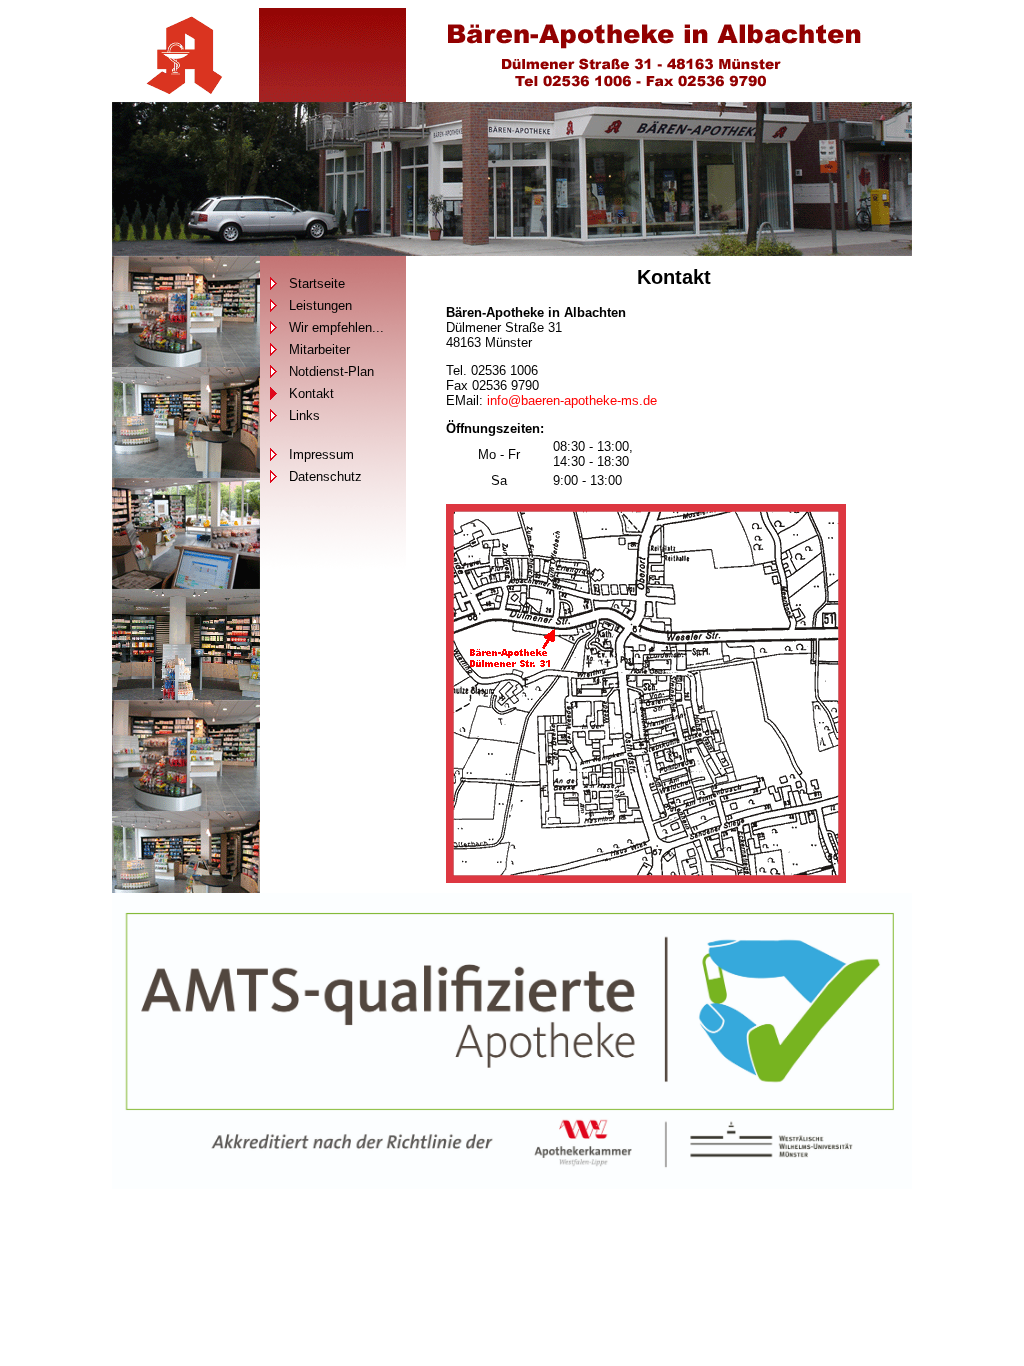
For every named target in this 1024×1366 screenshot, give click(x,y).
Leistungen (320, 305)
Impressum (321, 454)
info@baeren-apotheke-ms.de (572, 400)
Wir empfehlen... (336, 327)
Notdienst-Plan (331, 371)
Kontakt (311, 393)
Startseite (317, 283)
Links (304, 415)
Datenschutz (325, 476)
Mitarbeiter (319, 349)
